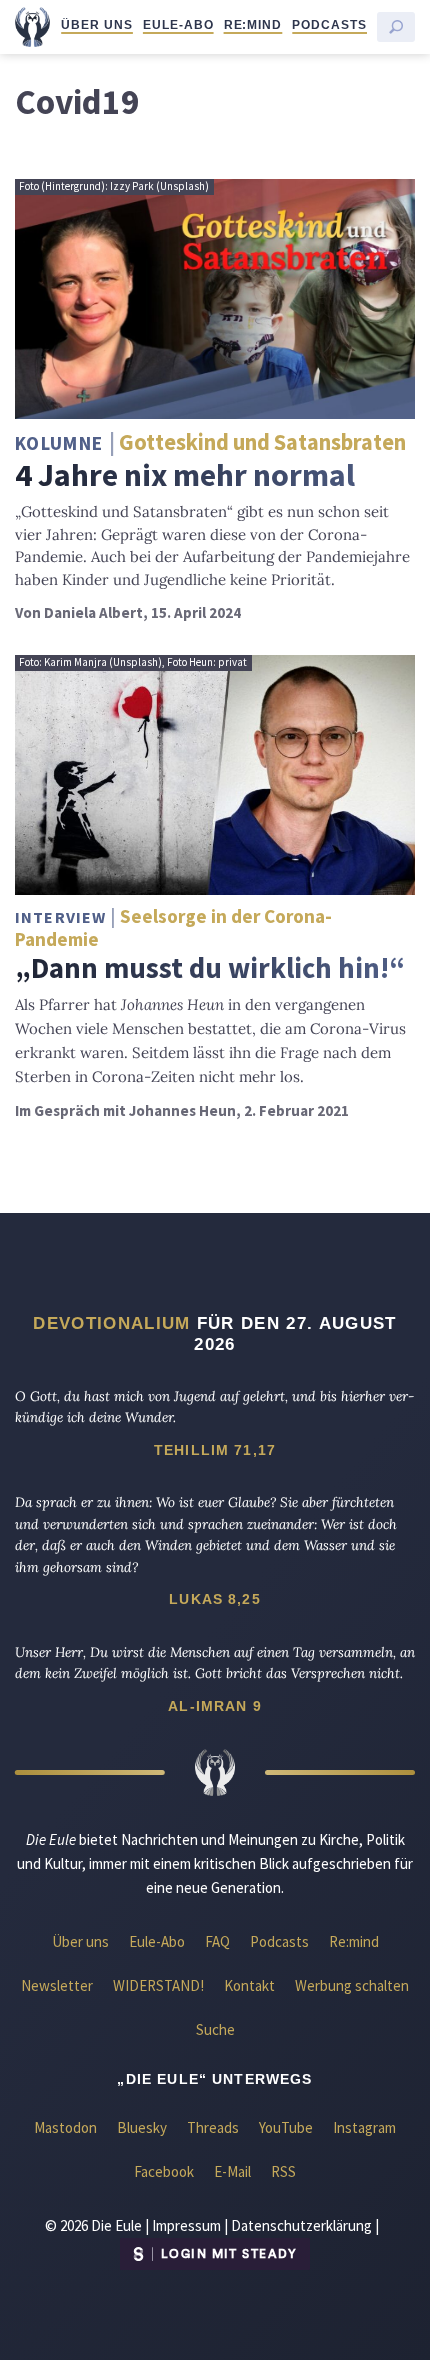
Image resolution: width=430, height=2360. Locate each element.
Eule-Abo (178, 25)
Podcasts (329, 25)
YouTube (286, 2127)
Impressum (186, 2225)
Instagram (364, 2127)
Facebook (164, 2171)
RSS (283, 2171)
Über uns (97, 25)
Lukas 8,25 (215, 1599)
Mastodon (65, 2127)
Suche (215, 2029)
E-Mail (232, 2171)
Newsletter (57, 1985)
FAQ (217, 1941)
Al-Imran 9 (215, 1706)
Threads (213, 2127)
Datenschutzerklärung (301, 2225)
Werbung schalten (352, 1985)
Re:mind (253, 25)
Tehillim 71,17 (215, 1450)
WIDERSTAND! (158, 1985)
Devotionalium (111, 1323)
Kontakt (249, 1985)
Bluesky (142, 2127)
